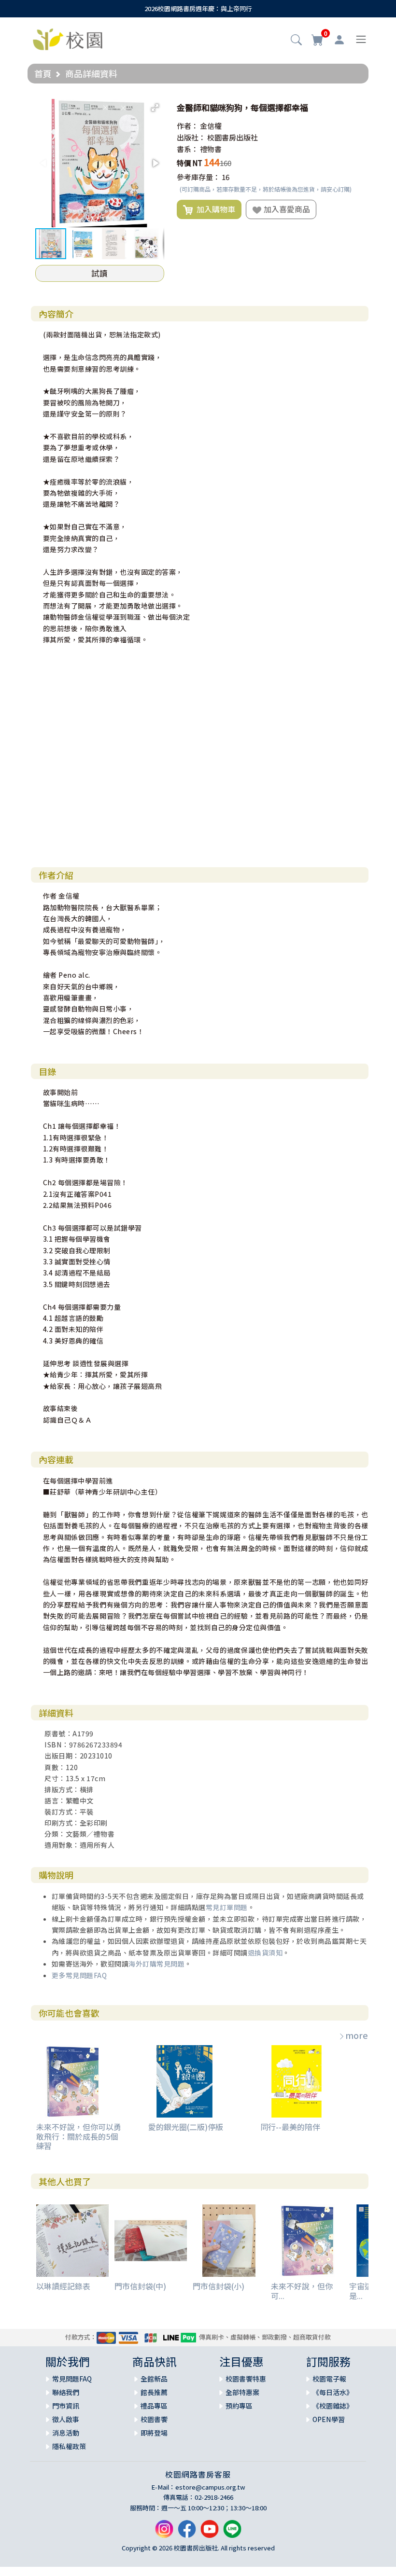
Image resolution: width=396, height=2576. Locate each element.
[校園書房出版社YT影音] (210, 2533)
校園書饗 (154, 2419)
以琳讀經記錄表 (63, 2286)
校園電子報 (329, 2379)
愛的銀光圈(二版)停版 (186, 2127)
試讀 (99, 273)
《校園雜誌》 (333, 2406)
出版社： (191, 137)
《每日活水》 (333, 2392)
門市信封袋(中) (140, 2286)
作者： (188, 126)
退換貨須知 (265, 1953)
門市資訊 (66, 2406)
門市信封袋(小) (219, 2286)
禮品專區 (154, 2406)
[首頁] (68, 38)
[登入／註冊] (339, 40)
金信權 (211, 126)
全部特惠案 (242, 2392)
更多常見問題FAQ (79, 1975)
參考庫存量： (198, 177)
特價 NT (190, 163)
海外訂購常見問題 (156, 1964)
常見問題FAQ (72, 2379)
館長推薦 (154, 2392)
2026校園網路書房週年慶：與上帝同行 (198, 8)
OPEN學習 (329, 2419)
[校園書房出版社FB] (187, 2533)
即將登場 (154, 2433)
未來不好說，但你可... (302, 2291)
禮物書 (211, 149)
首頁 (43, 73)
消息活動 (66, 2433)
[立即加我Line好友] (232, 2533)
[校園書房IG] (164, 2533)
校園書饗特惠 (246, 2379)
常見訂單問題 (227, 1907)
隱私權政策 (69, 2446)
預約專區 (239, 2406)
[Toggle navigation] (361, 39)
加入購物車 (214, 209)
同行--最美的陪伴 (290, 2127)
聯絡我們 (66, 2392)
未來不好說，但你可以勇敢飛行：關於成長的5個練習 (79, 2136)
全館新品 (154, 2379)
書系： (188, 149)
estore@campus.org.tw (210, 2487)
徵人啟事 (66, 2419)
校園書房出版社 (233, 137)
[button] (296, 41)
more (357, 2035)
